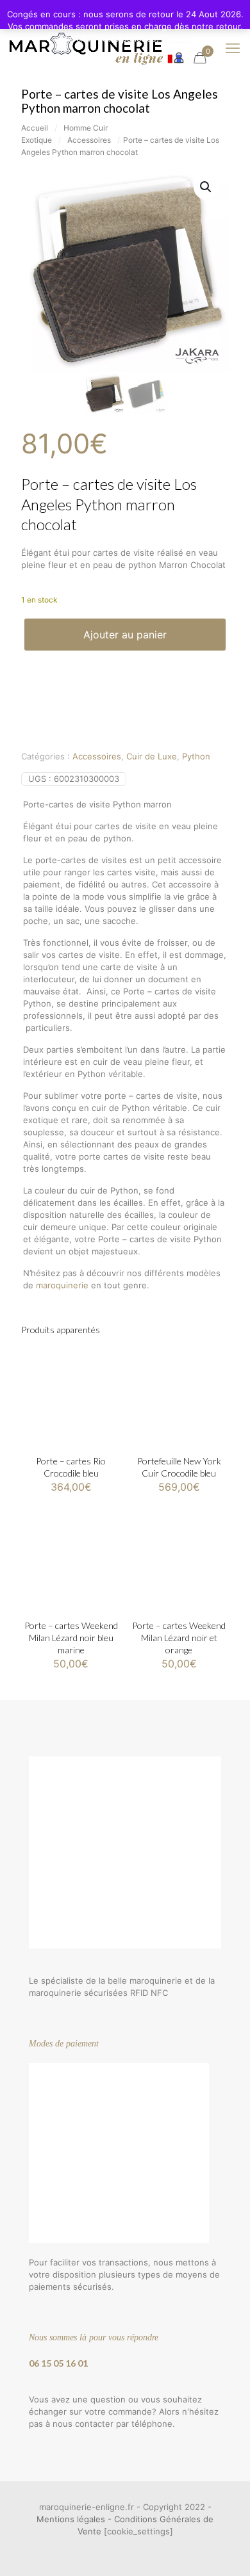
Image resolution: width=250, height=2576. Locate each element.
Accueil (35, 128)
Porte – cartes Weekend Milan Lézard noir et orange (179, 1638)
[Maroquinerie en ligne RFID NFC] (96, 48)
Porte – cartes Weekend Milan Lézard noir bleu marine (71, 1638)
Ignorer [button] (176, 38)
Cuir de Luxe (152, 756)
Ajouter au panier (125, 635)
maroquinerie (62, 1285)
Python (196, 756)
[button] (206, 187)
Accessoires (89, 140)
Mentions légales (71, 2519)
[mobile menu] (233, 48)
